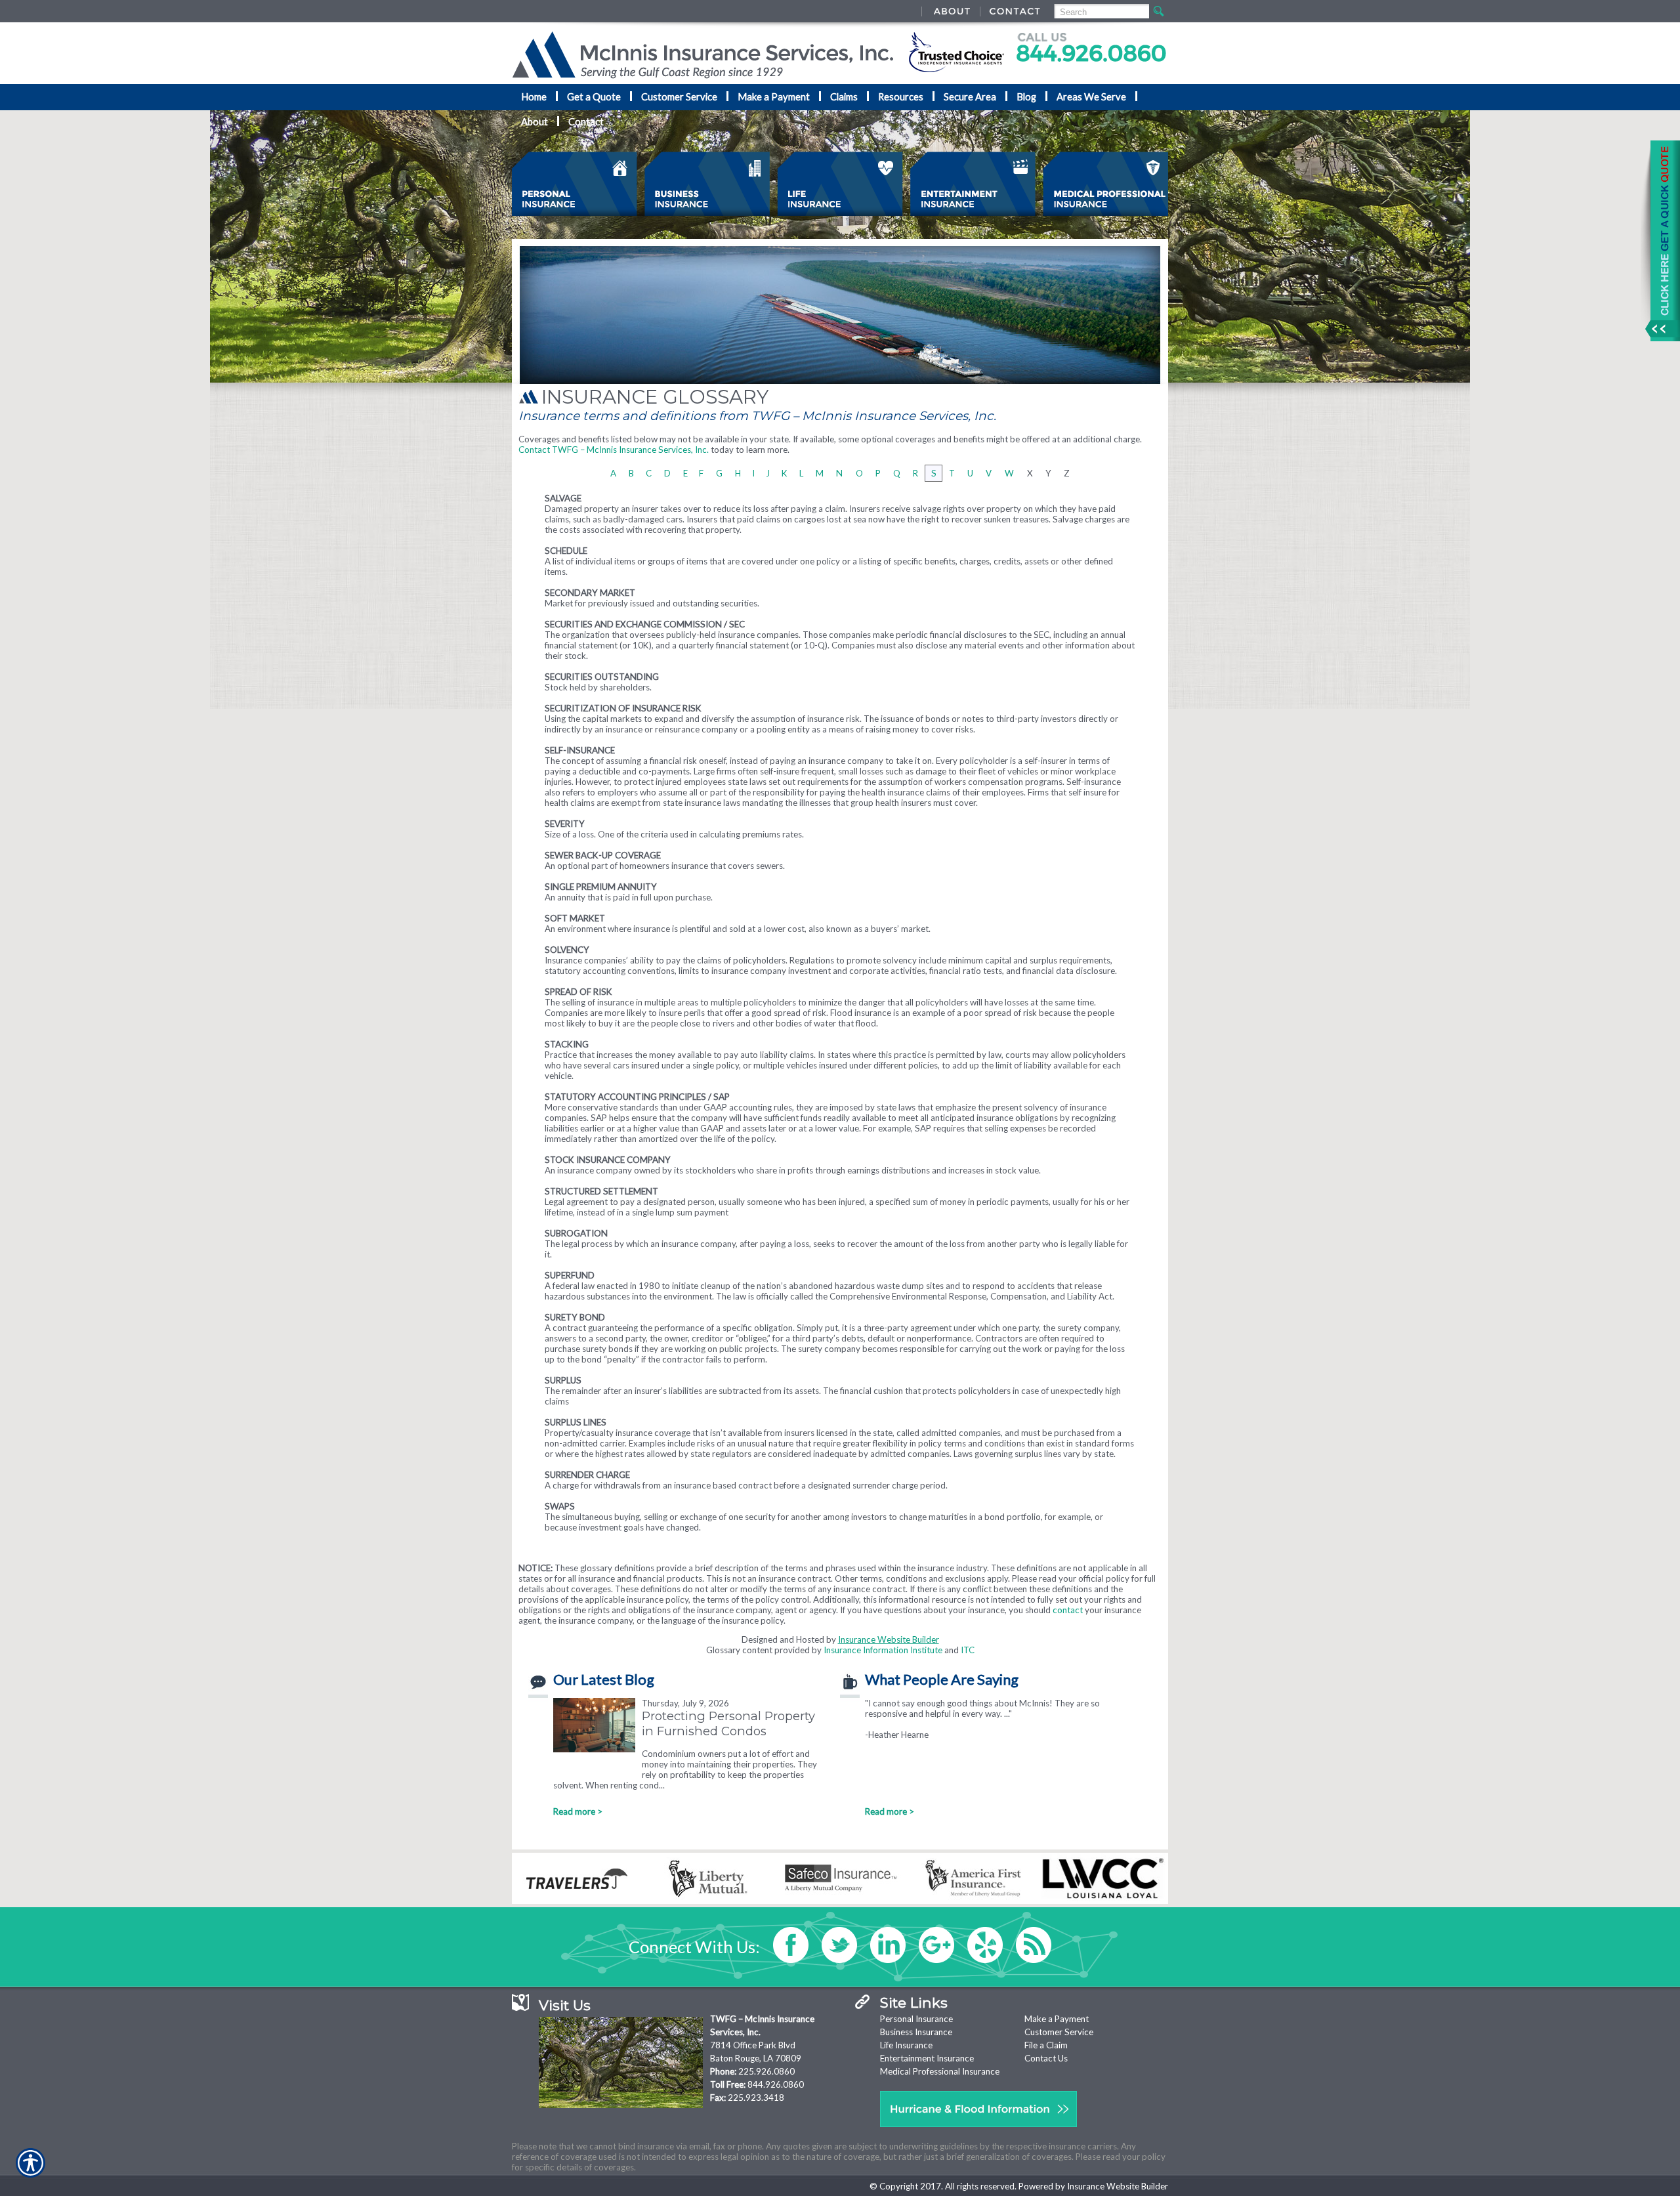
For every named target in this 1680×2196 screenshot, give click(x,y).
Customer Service (1059, 2032)
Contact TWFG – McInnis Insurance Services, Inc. (614, 450)
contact (1068, 1610)
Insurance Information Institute (883, 1650)
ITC (968, 1650)
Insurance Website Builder (889, 1639)
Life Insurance (906, 2045)
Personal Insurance (916, 2019)
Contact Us (1046, 2058)
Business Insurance (916, 2032)
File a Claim (1046, 2045)
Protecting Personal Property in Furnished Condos (728, 1723)
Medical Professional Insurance (940, 2071)
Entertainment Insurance (927, 2058)
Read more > (578, 1811)
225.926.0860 (766, 2071)
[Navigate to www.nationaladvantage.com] (1660, 241)
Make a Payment (1057, 2019)
